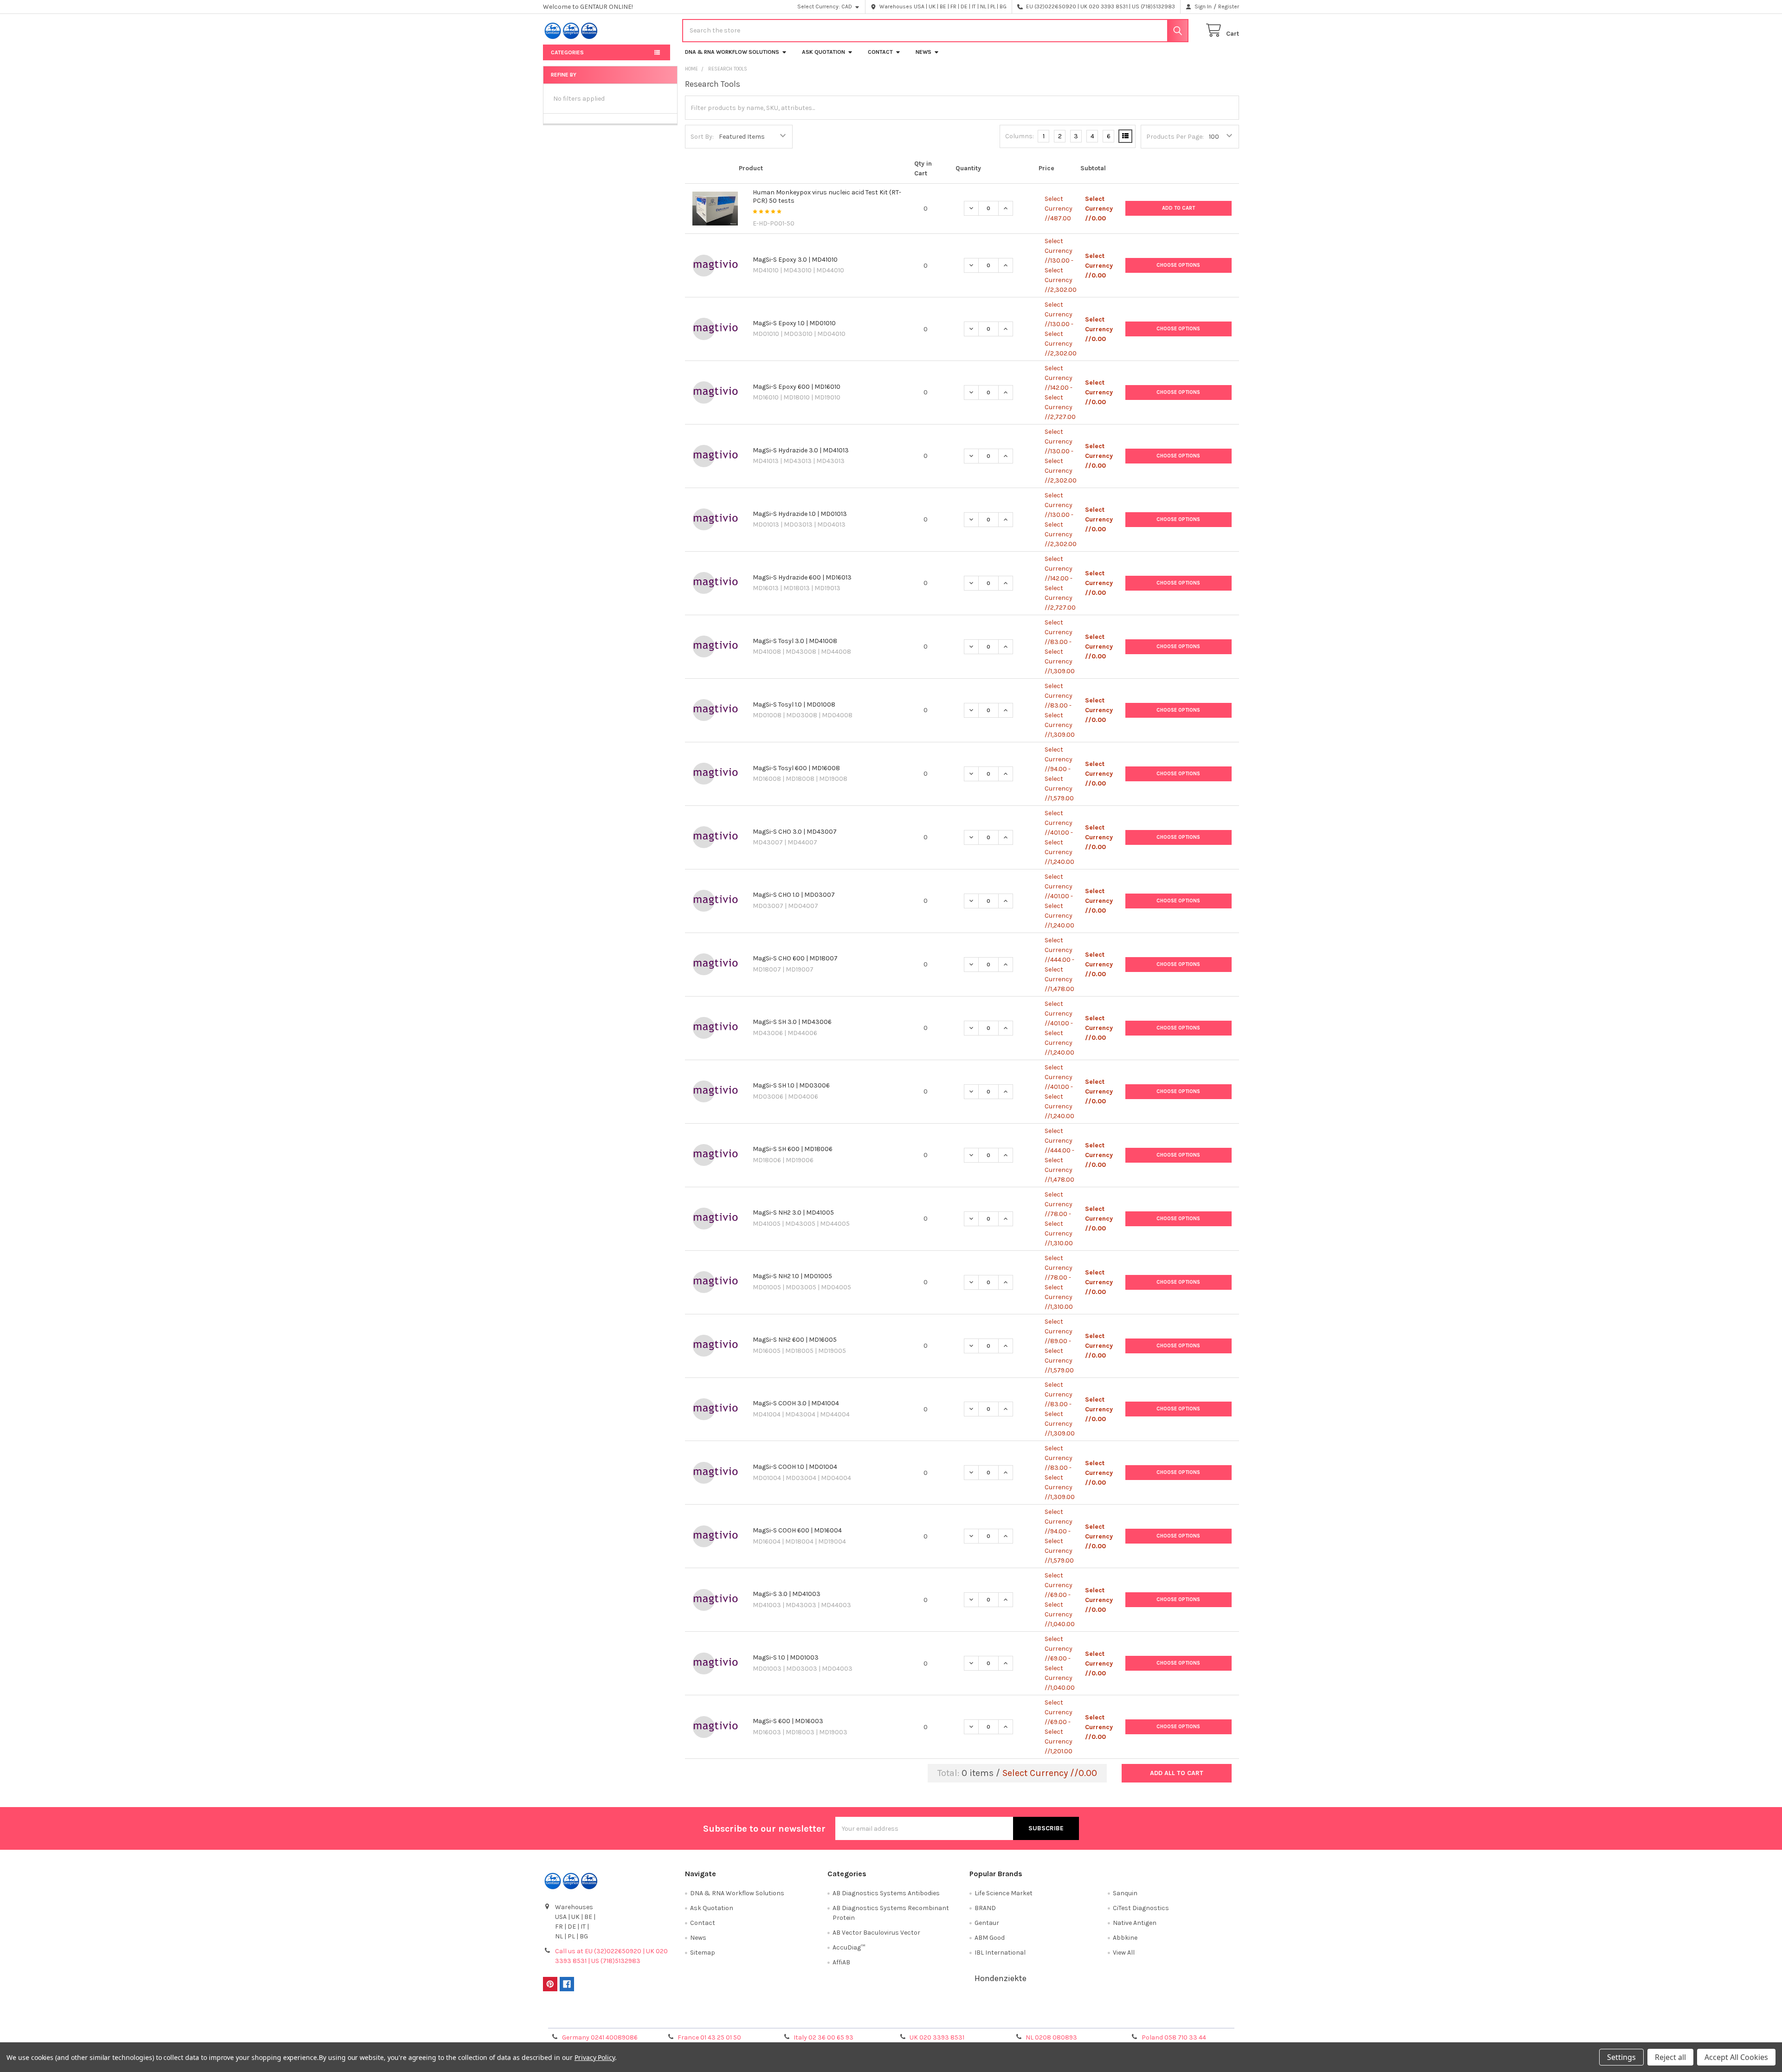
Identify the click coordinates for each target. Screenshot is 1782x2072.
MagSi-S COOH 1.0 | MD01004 (795, 1467)
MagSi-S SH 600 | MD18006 (793, 1149)
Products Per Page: (1175, 137)
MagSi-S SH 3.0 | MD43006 (792, 1022)
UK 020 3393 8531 (937, 2037)
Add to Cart (1178, 208)
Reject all (1670, 2057)
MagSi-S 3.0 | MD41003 (787, 1594)
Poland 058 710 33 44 (1174, 2037)
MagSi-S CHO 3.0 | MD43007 (795, 832)
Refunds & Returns (978, 2017)
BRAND (985, 1908)
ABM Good (990, 1938)
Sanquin (1125, 1893)
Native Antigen (1135, 1923)
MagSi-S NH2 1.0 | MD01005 (792, 1276)
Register (1229, 6)
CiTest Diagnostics (1141, 1908)
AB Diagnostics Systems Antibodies (886, 1893)
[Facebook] (567, 1984)
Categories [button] (567, 52)
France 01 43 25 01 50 (709, 2037)
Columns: (1020, 136)
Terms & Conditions (630, 2017)
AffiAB (841, 1962)
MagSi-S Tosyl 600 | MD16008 (796, 768)
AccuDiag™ (849, 1947)
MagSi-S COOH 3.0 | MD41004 (796, 1403)
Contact (880, 52)
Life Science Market (1004, 1893)
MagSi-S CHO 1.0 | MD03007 (794, 895)
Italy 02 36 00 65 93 (823, 2037)
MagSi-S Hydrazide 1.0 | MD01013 (800, 514)
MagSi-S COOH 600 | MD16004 (797, 1530)
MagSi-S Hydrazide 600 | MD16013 (802, 577)
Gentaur (987, 1923)
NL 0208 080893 (1051, 2037)
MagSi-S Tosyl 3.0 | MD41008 (795, 641)
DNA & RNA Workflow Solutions (732, 52)
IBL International (1000, 1953)
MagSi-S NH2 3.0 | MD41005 (793, 1213)
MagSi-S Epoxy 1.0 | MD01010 (794, 323)
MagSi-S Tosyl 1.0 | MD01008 (794, 705)
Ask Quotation (823, 52)
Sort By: (702, 137)
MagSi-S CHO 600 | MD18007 (795, 958)
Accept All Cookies (1736, 2057)
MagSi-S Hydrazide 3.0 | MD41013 (801, 450)
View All (1124, 1953)
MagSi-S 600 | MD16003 (788, 1721)
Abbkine (1125, 1938)
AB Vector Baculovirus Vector (876, 1933)
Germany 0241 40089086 (600, 2037)
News (923, 52)
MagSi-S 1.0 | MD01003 (786, 1657)
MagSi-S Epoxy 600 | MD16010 (797, 387)
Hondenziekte (1001, 1978)
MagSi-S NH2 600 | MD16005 (795, 1340)
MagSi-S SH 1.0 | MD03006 (791, 1085)
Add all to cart (1177, 1773)
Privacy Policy (1152, 2017)
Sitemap (703, 1953)
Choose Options (1178, 265)
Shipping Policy (804, 2017)
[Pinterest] (550, 1984)
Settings (1621, 2057)
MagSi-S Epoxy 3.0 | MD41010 (795, 260)
